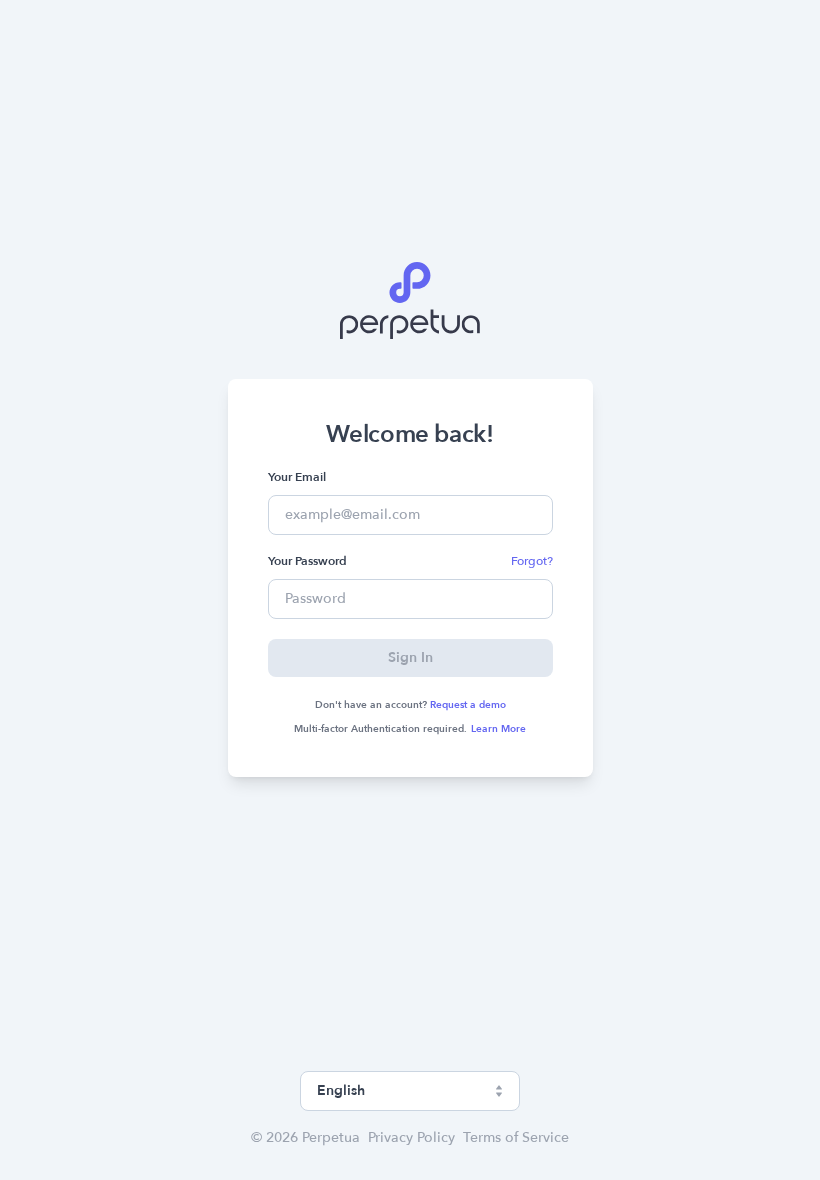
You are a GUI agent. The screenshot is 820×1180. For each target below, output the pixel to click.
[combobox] (410, 1091)
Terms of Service (516, 1137)
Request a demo (468, 705)
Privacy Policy (411, 1137)
